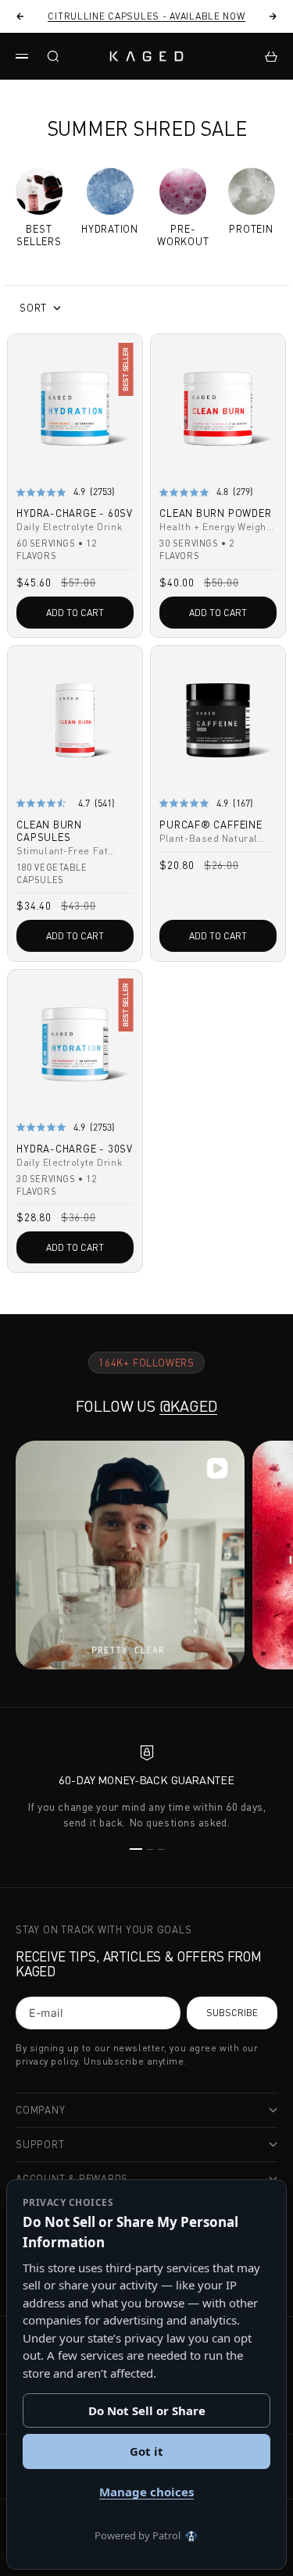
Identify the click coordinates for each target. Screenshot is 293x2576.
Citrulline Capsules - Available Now (146, 16)
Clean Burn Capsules (49, 832)
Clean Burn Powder (215, 515)
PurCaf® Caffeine (211, 826)
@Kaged (189, 1406)
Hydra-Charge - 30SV (75, 1150)
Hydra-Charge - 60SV (75, 515)
